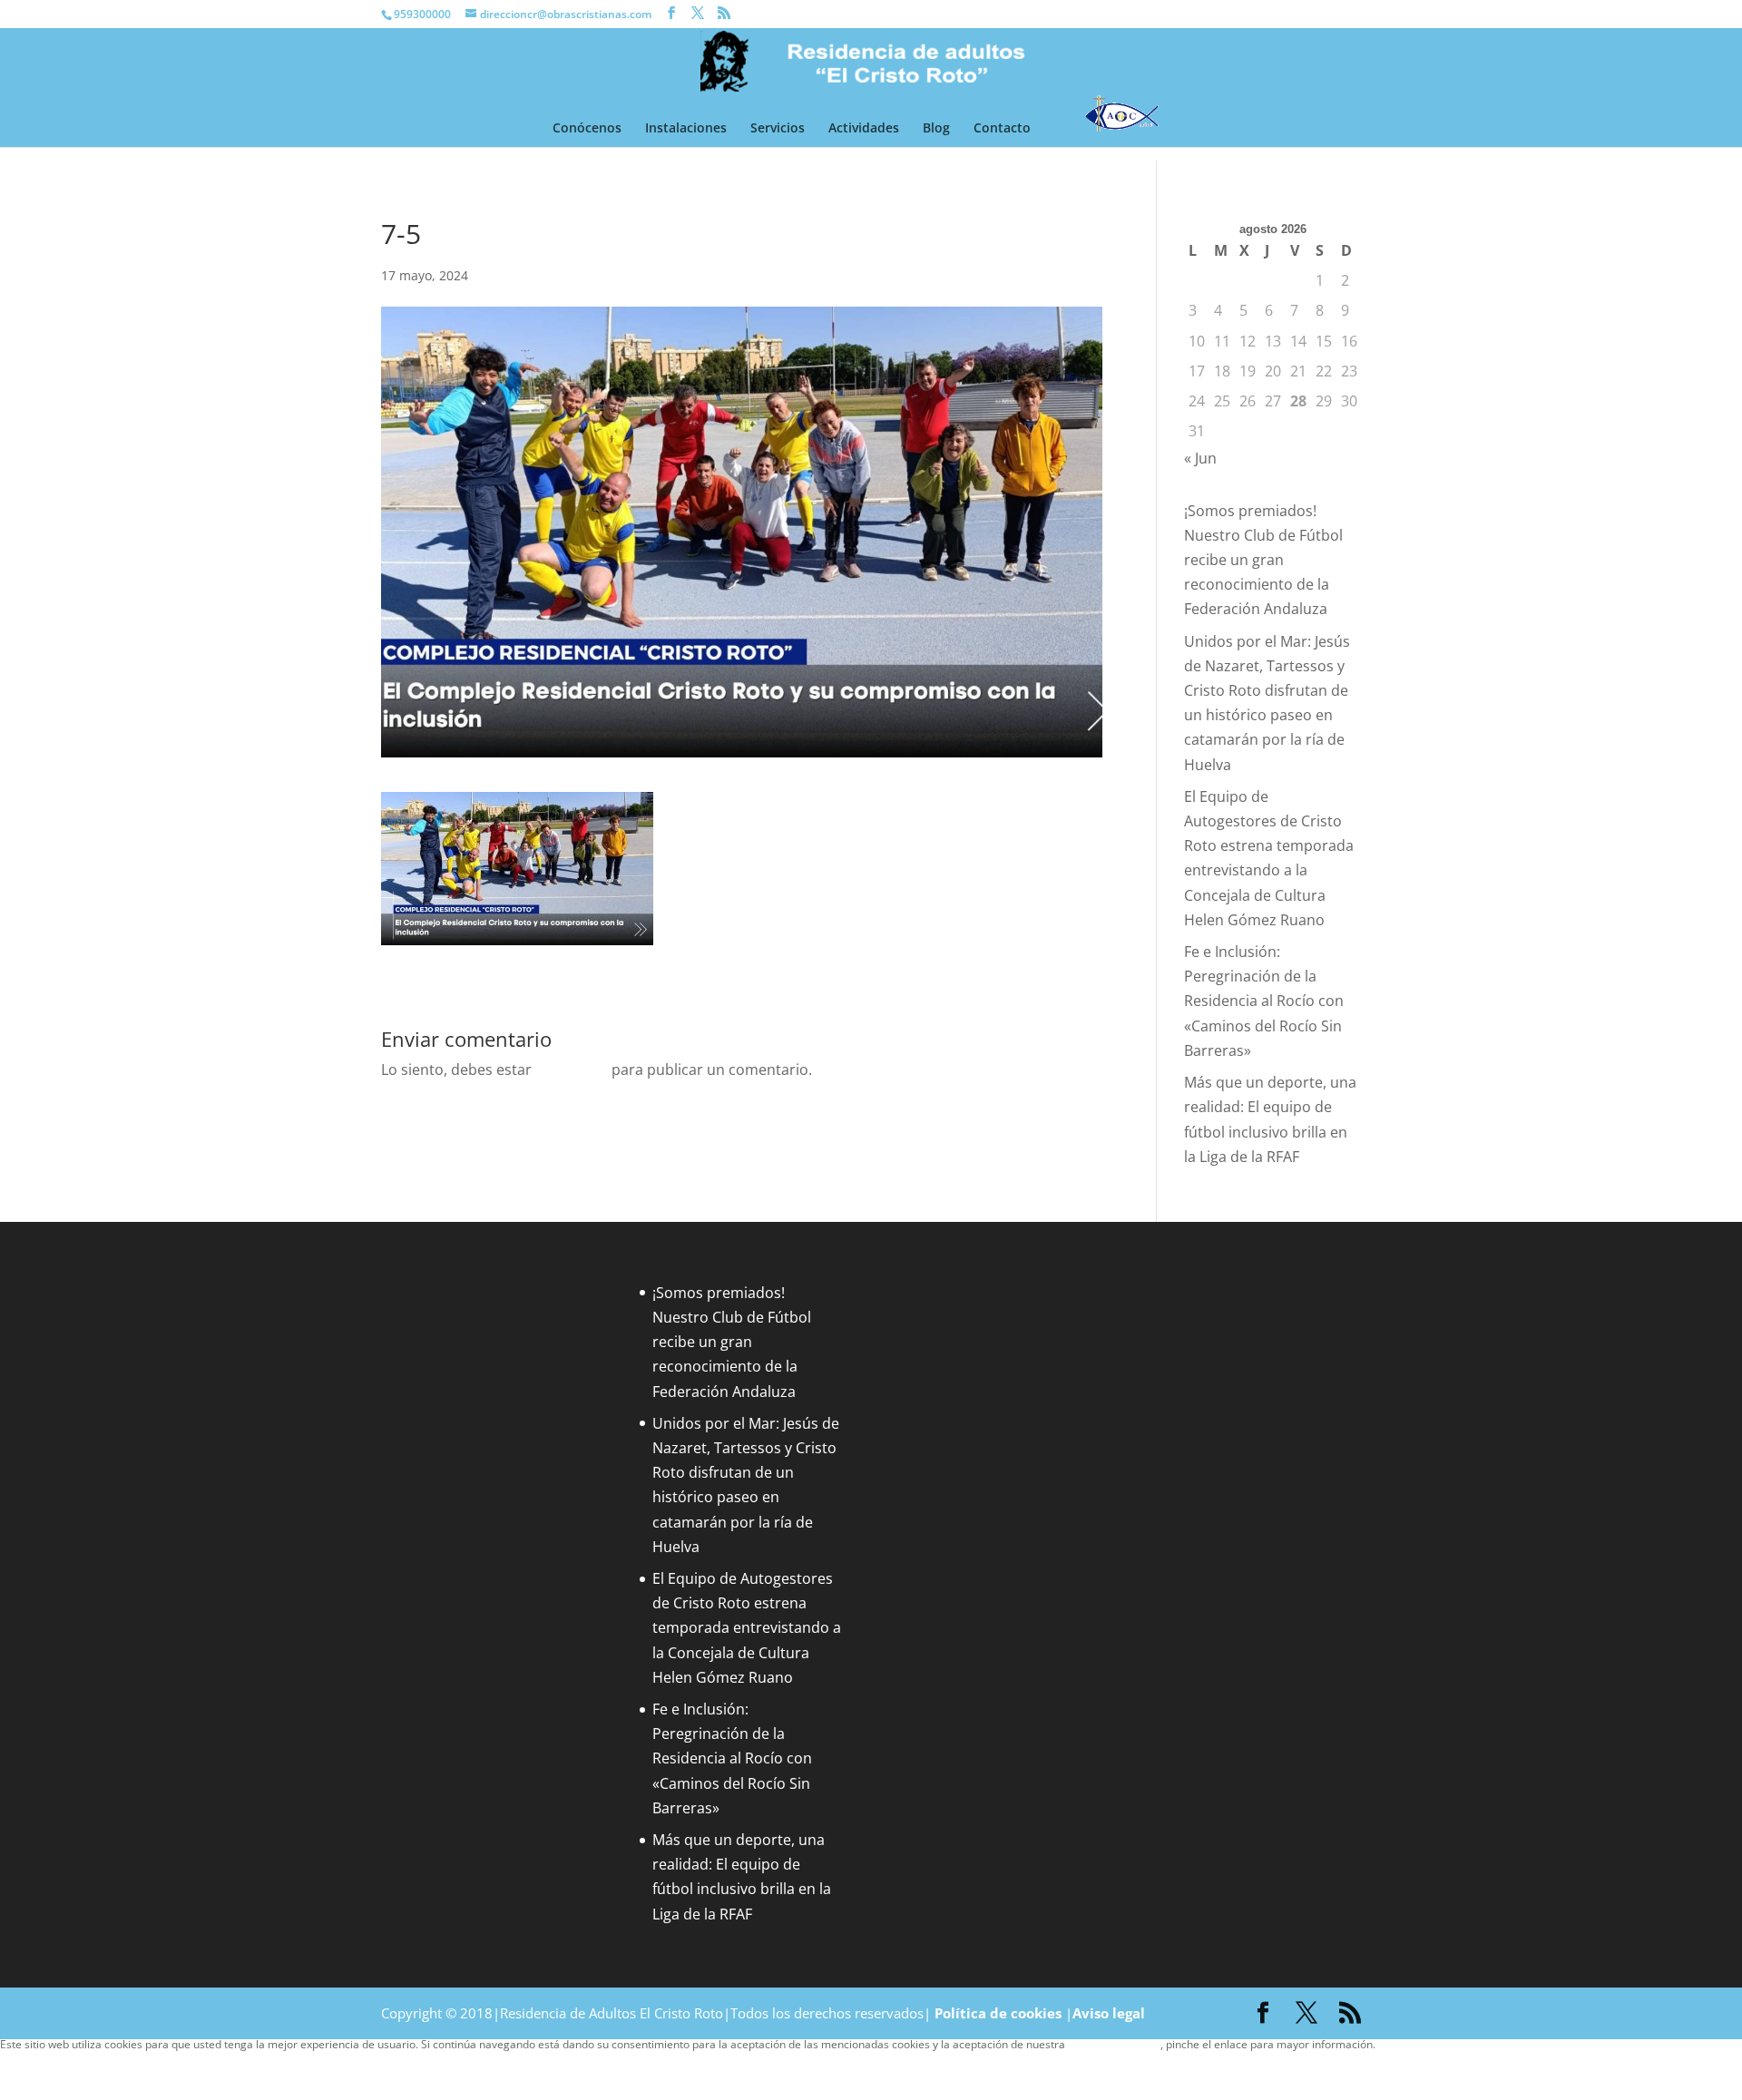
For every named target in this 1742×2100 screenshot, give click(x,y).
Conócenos (587, 129)
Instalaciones (686, 129)
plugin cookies (1411, 2044)
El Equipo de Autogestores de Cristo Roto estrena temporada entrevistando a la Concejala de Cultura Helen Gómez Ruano (747, 1628)
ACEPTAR (31, 2062)
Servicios (778, 129)
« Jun (1200, 458)
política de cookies (1114, 2044)
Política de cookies (998, 2013)
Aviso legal (1109, 2013)
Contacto (1002, 129)
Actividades (864, 129)
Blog (936, 129)
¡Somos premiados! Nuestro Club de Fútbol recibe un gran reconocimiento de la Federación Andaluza (1263, 560)
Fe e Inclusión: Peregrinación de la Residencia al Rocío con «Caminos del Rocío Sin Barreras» (1264, 1001)
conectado (572, 1070)
